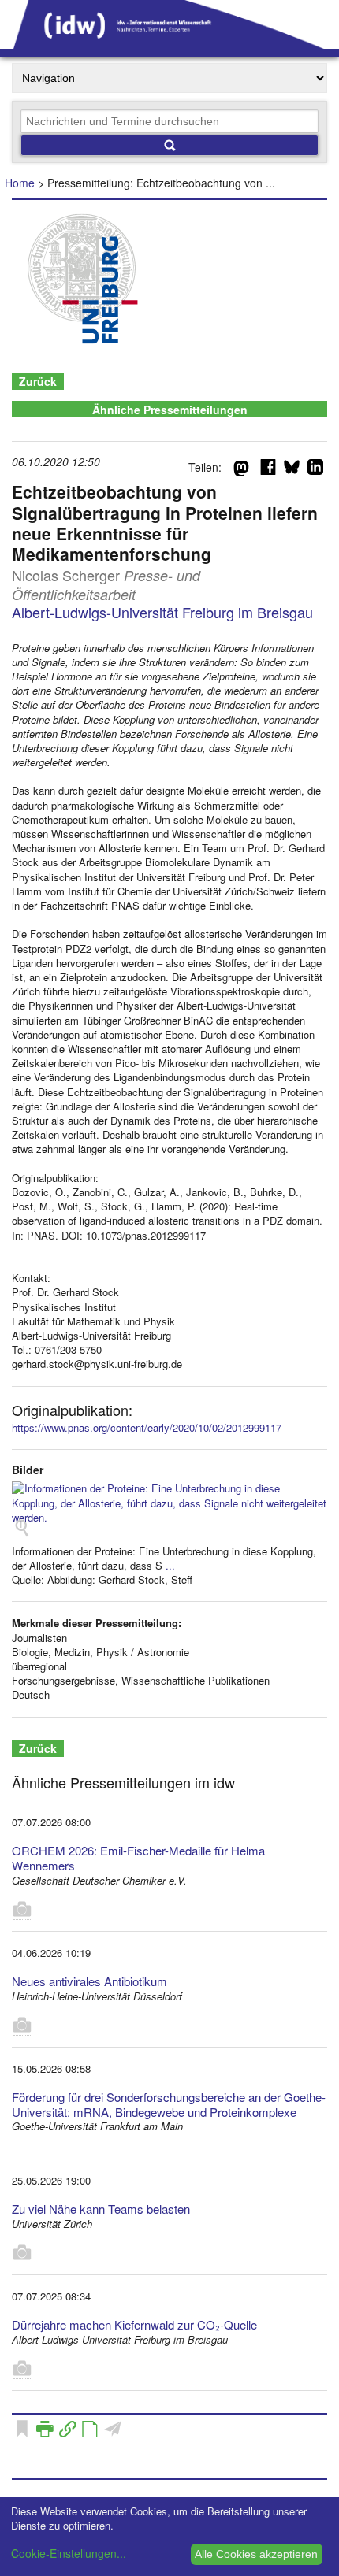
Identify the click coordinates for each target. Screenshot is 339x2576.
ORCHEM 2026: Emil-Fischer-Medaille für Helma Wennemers (138, 1858)
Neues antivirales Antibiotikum (89, 1981)
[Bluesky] (292, 470)
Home (20, 183)
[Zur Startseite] (169, 43)
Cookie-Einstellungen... (69, 2553)
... (170, 1565)
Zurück (38, 381)
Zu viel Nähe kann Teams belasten (101, 2209)
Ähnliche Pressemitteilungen (170, 410)
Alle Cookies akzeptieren (256, 2554)
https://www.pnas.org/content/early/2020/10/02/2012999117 (147, 1427)
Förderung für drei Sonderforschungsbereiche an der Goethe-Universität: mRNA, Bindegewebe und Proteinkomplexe (169, 2104)
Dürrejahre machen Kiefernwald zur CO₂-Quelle (134, 2324)
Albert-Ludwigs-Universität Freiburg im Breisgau (162, 612)
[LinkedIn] (315, 470)
